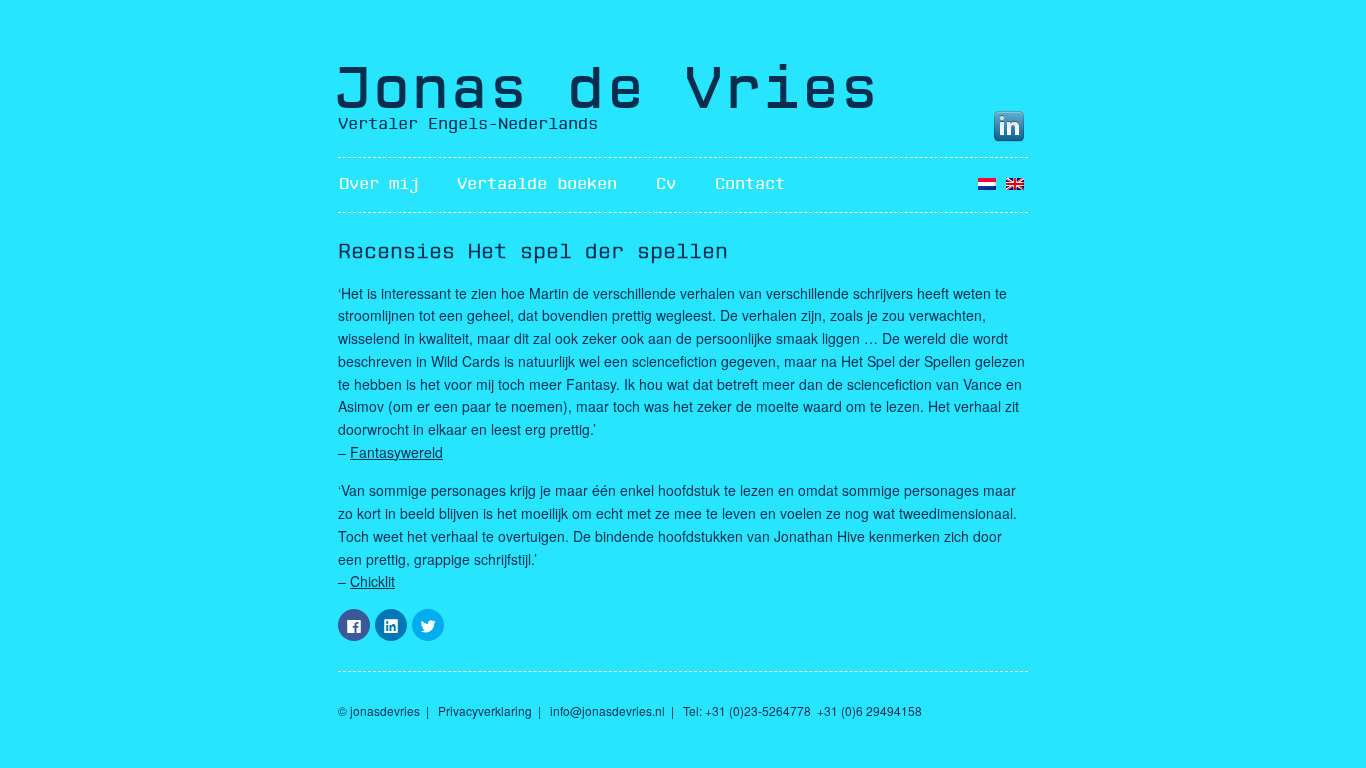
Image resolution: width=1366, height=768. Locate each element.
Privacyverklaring (485, 710)
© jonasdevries (379, 710)
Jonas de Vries (606, 89)
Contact (750, 184)
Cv (666, 184)
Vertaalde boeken (537, 184)
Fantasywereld (396, 452)
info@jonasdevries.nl (607, 710)
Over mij (379, 184)
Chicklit (372, 581)
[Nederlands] (987, 184)
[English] (1015, 184)
